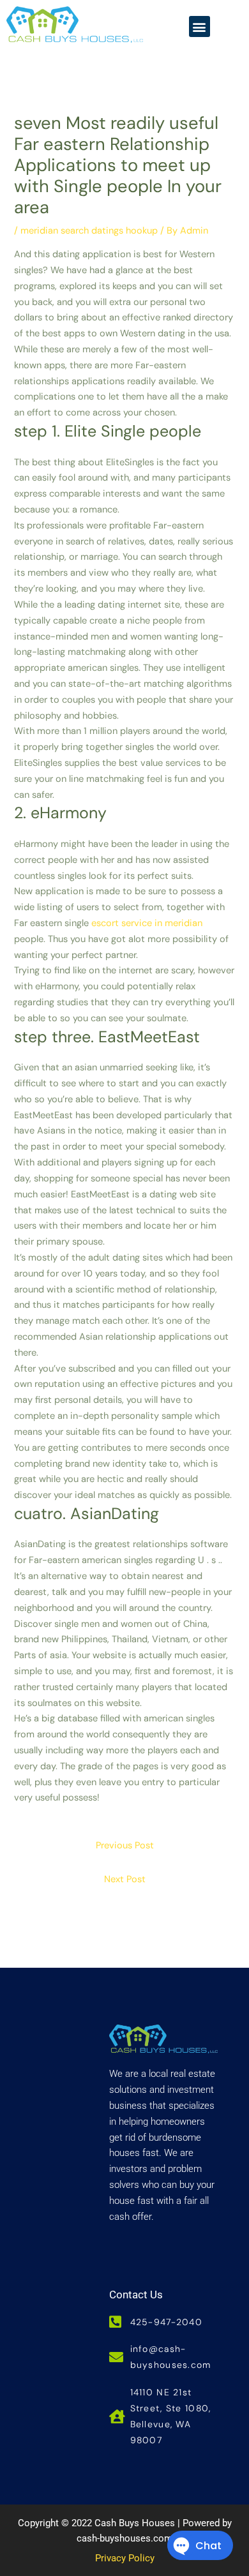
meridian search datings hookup (89, 231)
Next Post (125, 1879)
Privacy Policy (125, 2558)
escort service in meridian (147, 923)
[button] (200, 26)
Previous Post (125, 1846)
